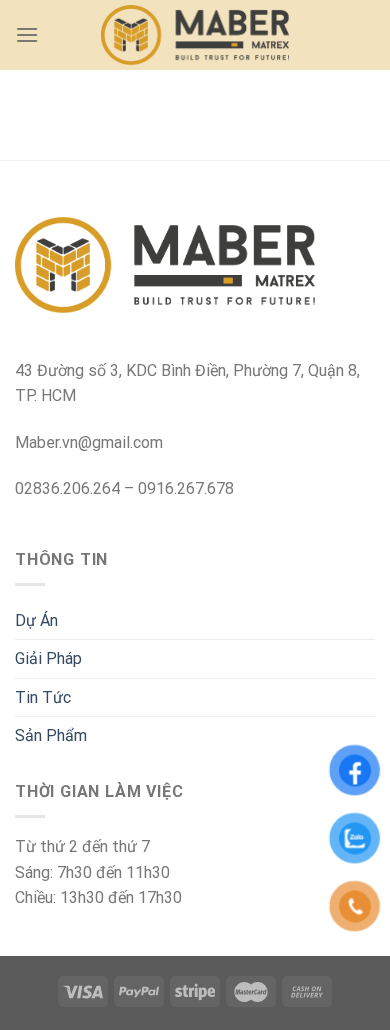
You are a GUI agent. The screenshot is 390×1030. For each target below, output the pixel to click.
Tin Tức (43, 697)
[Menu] (27, 34)
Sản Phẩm (51, 735)
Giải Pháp (48, 658)
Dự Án (36, 620)
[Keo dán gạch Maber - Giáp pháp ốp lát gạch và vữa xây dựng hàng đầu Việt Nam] (195, 35)
